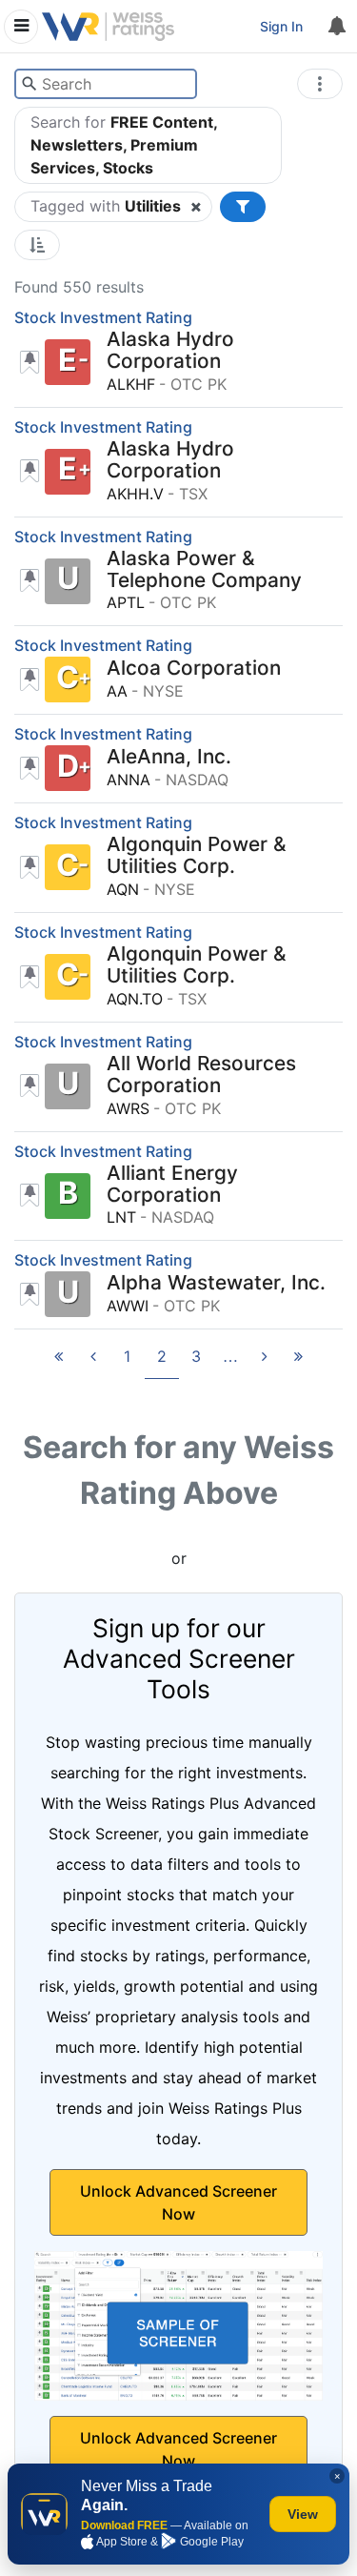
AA (117, 691)
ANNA (129, 780)
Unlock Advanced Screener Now (178, 2202)
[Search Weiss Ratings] (29, 84)
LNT (121, 1217)
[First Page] (59, 1362)
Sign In (281, 26)
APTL (126, 602)
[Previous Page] (93, 1362)
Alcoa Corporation (194, 669)
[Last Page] (299, 1362)
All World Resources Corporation (201, 1075)
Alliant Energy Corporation (172, 1185)
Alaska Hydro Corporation (170, 351)
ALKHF (131, 384)
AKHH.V (135, 494)
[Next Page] (265, 1362)
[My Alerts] (336, 27)
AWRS (128, 1108)
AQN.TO (135, 999)
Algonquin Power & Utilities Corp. (197, 856)
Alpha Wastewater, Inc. (216, 1283)
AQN (123, 889)
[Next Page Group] (230, 1362)
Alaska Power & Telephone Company (204, 570)
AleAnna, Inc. (169, 757)
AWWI (128, 1306)
